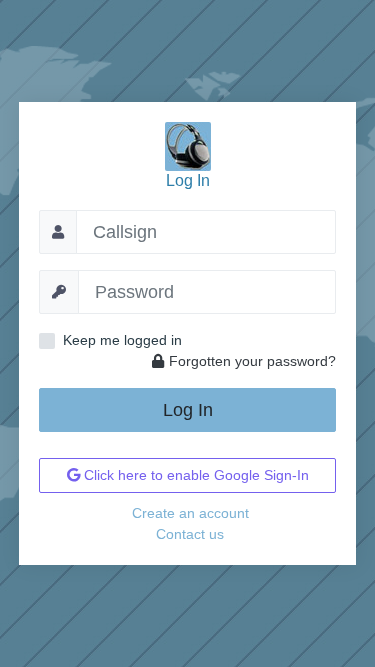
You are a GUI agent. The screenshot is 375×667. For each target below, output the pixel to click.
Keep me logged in (122, 340)
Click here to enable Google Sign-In (194, 475)
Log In (188, 410)
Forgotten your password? (252, 361)
